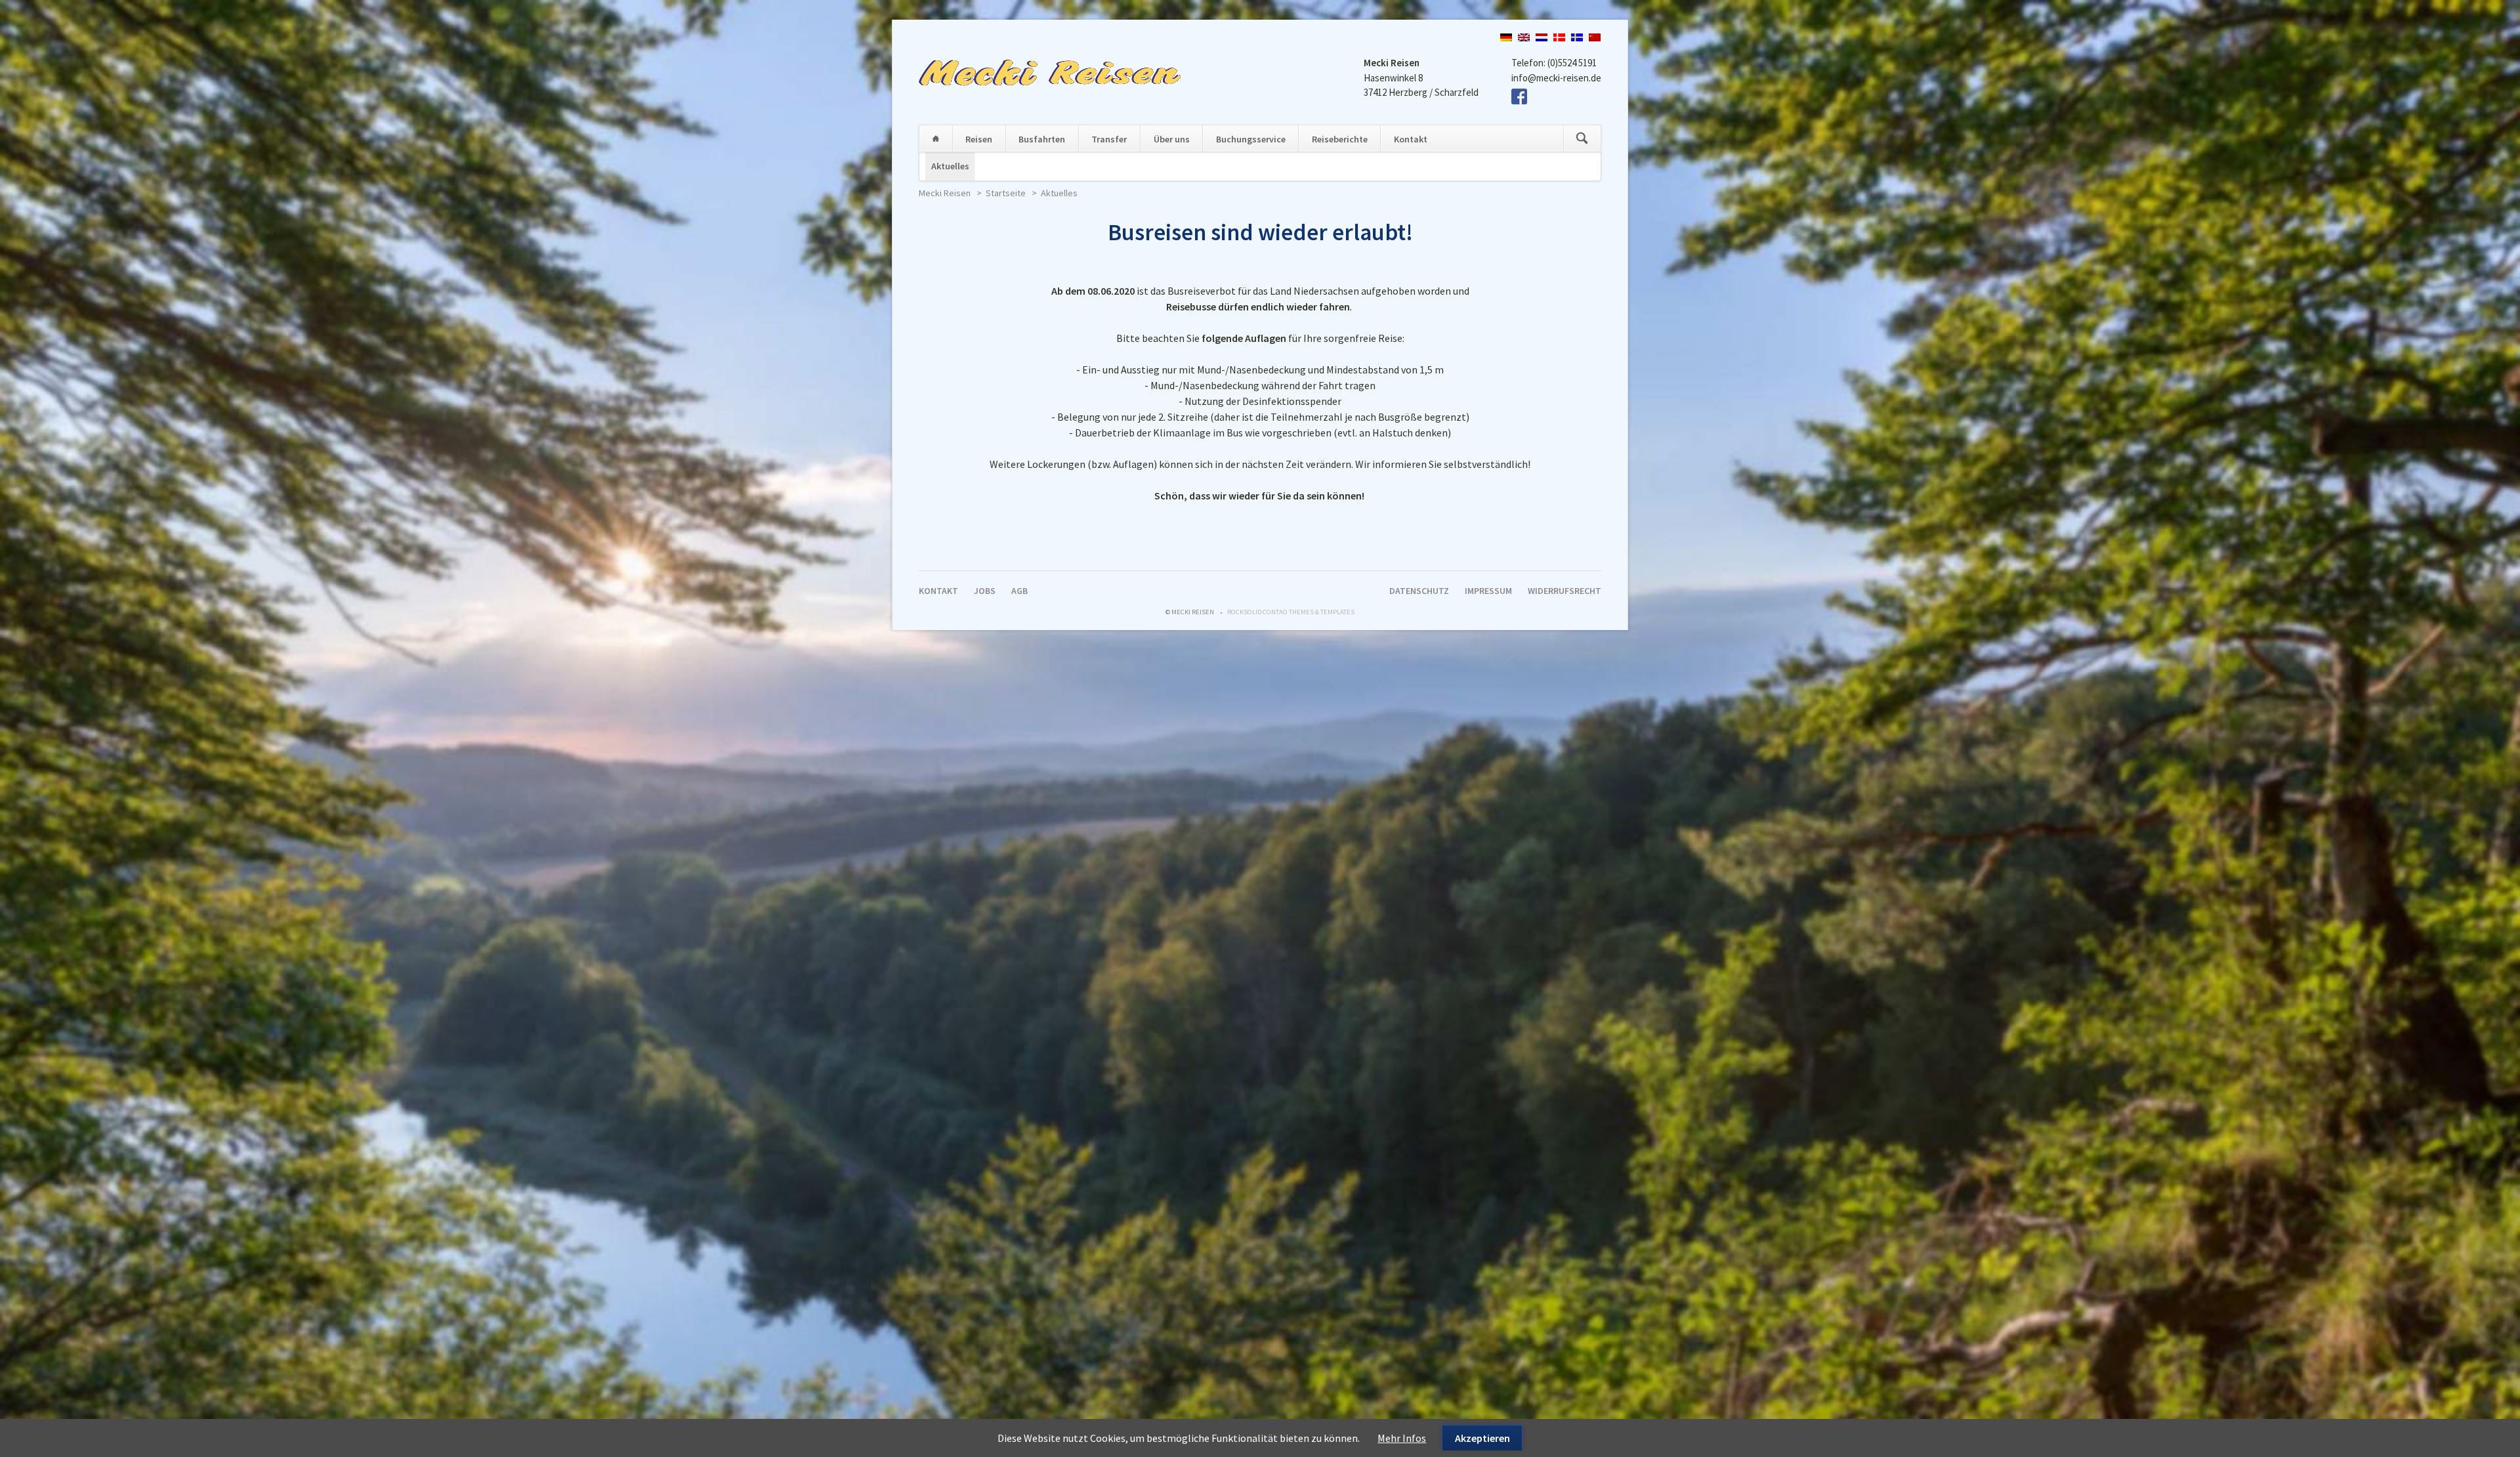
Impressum (1488, 591)
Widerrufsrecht (1564, 591)
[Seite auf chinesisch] (1595, 37)
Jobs (985, 591)
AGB (1019, 591)
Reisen (979, 139)
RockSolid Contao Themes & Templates (1291, 612)
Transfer (1109, 139)
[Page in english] (1524, 37)
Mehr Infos (1402, 1438)
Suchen (1582, 138)
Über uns (1172, 139)
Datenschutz (1419, 591)
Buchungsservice (1251, 139)
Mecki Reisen (945, 193)
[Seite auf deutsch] (1506, 37)
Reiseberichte (1340, 139)
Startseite (936, 138)
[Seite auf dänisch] (1559, 37)
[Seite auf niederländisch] (1542, 37)
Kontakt (1411, 139)
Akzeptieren (1482, 1438)
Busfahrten (1042, 139)
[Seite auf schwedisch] (1577, 37)
